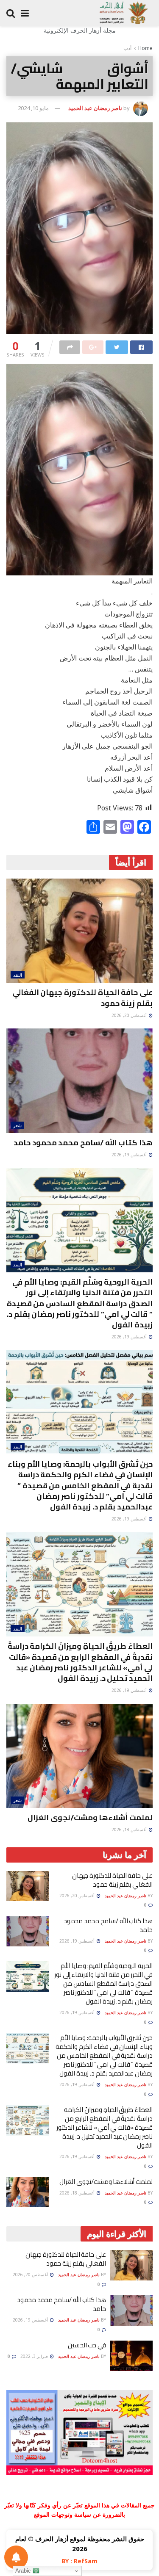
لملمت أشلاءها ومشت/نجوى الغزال (90, 1817)
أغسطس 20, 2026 (130, 1015)
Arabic (24, 2571)
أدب (127, 48)
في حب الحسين (87, 2345)
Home (145, 48)
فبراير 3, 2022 (35, 2356)
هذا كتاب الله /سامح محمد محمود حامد (83, 1143)
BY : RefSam (79, 2561)
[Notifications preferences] (16, 2557)
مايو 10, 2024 (33, 108)
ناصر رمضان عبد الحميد (95, 108)
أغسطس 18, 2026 (130, 1830)
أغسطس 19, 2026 (130, 1155)
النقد (18, 975)
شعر (17, 1125)
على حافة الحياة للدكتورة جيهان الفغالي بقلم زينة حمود (82, 998)
